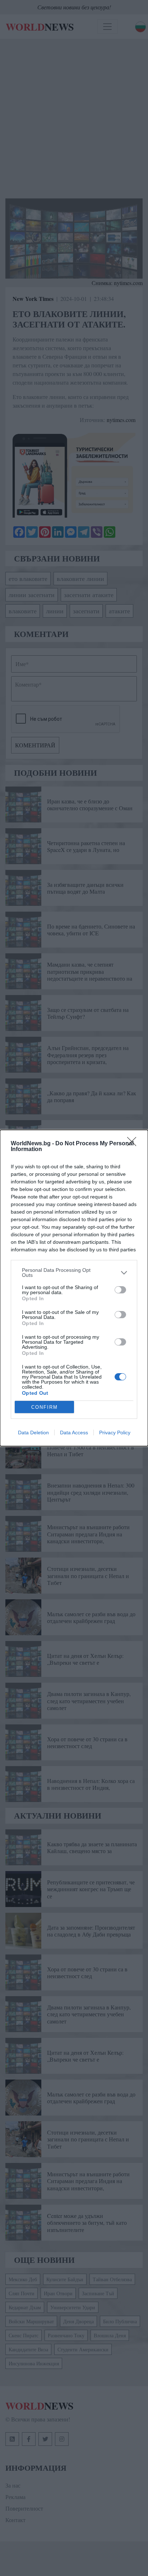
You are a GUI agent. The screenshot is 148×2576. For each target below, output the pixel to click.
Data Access (74, 1433)
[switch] (120, 1290)
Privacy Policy (115, 1433)
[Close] (134, 1144)
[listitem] (74, 1273)
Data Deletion (33, 1433)
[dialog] (74, 1288)
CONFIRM (45, 1407)
